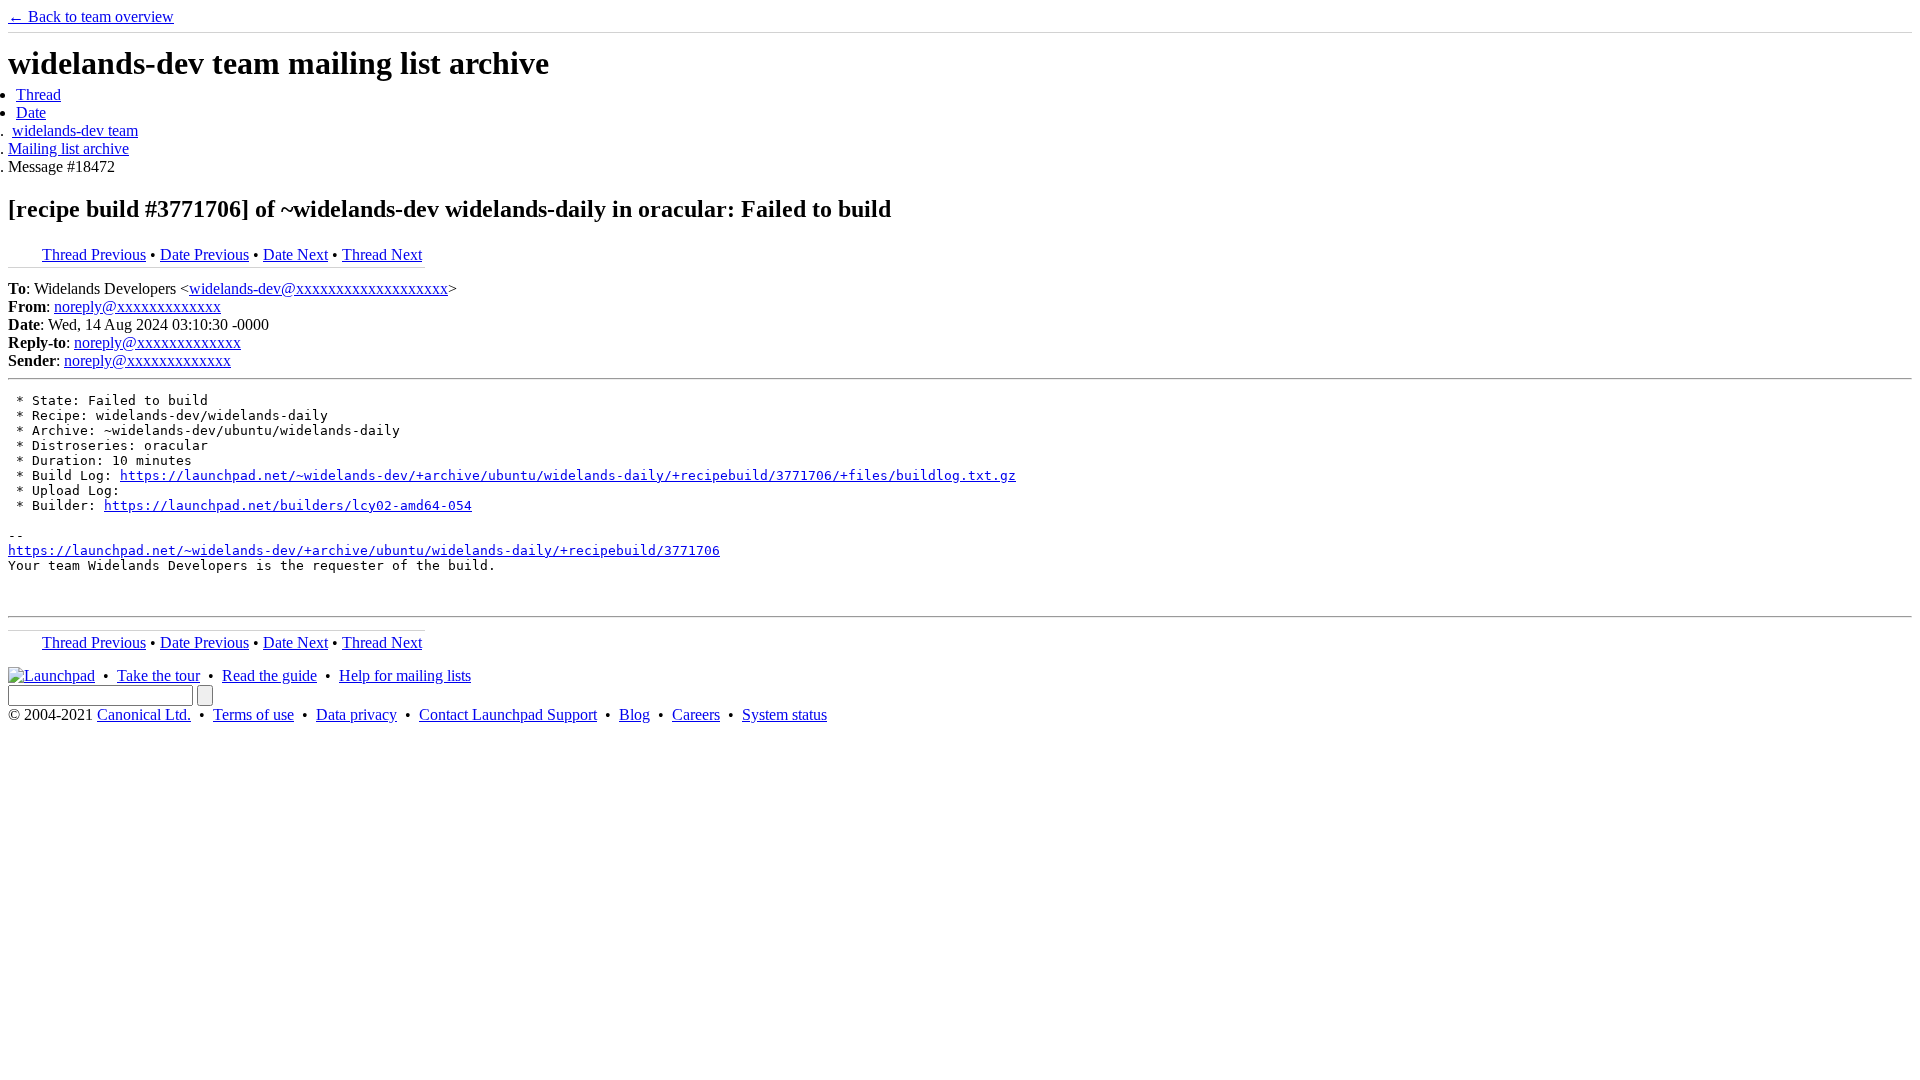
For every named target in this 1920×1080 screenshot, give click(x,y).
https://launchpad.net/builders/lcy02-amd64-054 (288, 505)
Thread (38, 94)
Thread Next (382, 254)
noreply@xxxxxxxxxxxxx (137, 306)
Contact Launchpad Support (508, 714)
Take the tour (158, 675)
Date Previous (204, 254)
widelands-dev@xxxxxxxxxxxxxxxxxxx (318, 288)
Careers (696, 714)
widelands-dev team (75, 130)
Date (31, 112)
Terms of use (253, 714)
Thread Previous (94, 254)
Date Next (295, 254)
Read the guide (269, 675)
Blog (634, 714)
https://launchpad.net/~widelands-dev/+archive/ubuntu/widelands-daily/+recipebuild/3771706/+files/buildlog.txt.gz (568, 475)
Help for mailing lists (405, 675)
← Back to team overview (91, 16)
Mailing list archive (68, 148)
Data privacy (356, 714)
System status (784, 714)
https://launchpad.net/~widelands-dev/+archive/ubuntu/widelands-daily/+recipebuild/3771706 (364, 550)
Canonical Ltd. (144, 714)
